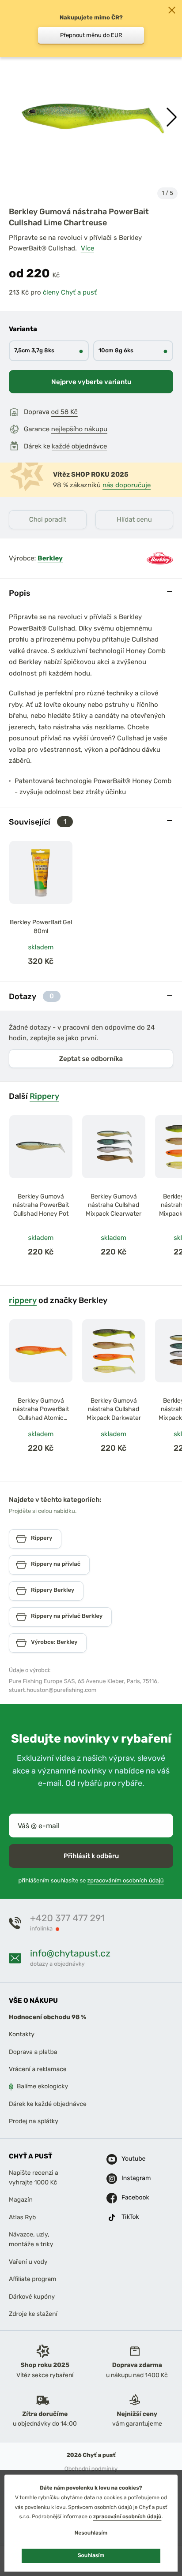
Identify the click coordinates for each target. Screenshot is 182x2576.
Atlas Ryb (22, 2217)
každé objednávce (79, 446)
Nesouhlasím (91, 2533)
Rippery (44, 1096)
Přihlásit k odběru (91, 1856)
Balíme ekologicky (42, 2087)
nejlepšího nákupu (79, 429)
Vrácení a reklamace (38, 2069)
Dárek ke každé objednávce (48, 2104)
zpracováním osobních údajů (126, 1881)
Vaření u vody (28, 2262)
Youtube (131, 2159)
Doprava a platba (33, 2052)
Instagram (131, 2178)
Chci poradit (48, 519)
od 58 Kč (64, 412)
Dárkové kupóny (32, 2297)
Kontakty (22, 2035)
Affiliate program (33, 2279)
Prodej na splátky (34, 2121)
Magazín (21, 2200)
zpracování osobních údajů (127, 2516)
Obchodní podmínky (91, 2469)
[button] (172, 117)
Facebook (131, 2198)
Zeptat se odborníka (91, 1059)
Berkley (50, 558)
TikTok (130, 2217)
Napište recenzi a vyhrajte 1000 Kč (34, 2178)
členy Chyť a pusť (70, 292)
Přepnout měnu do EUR (91, 35)
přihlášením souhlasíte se (91, 1881)
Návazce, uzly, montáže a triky (31, 2239)
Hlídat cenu (134, 519)
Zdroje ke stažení (33, 2314)
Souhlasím (91, 2555)
